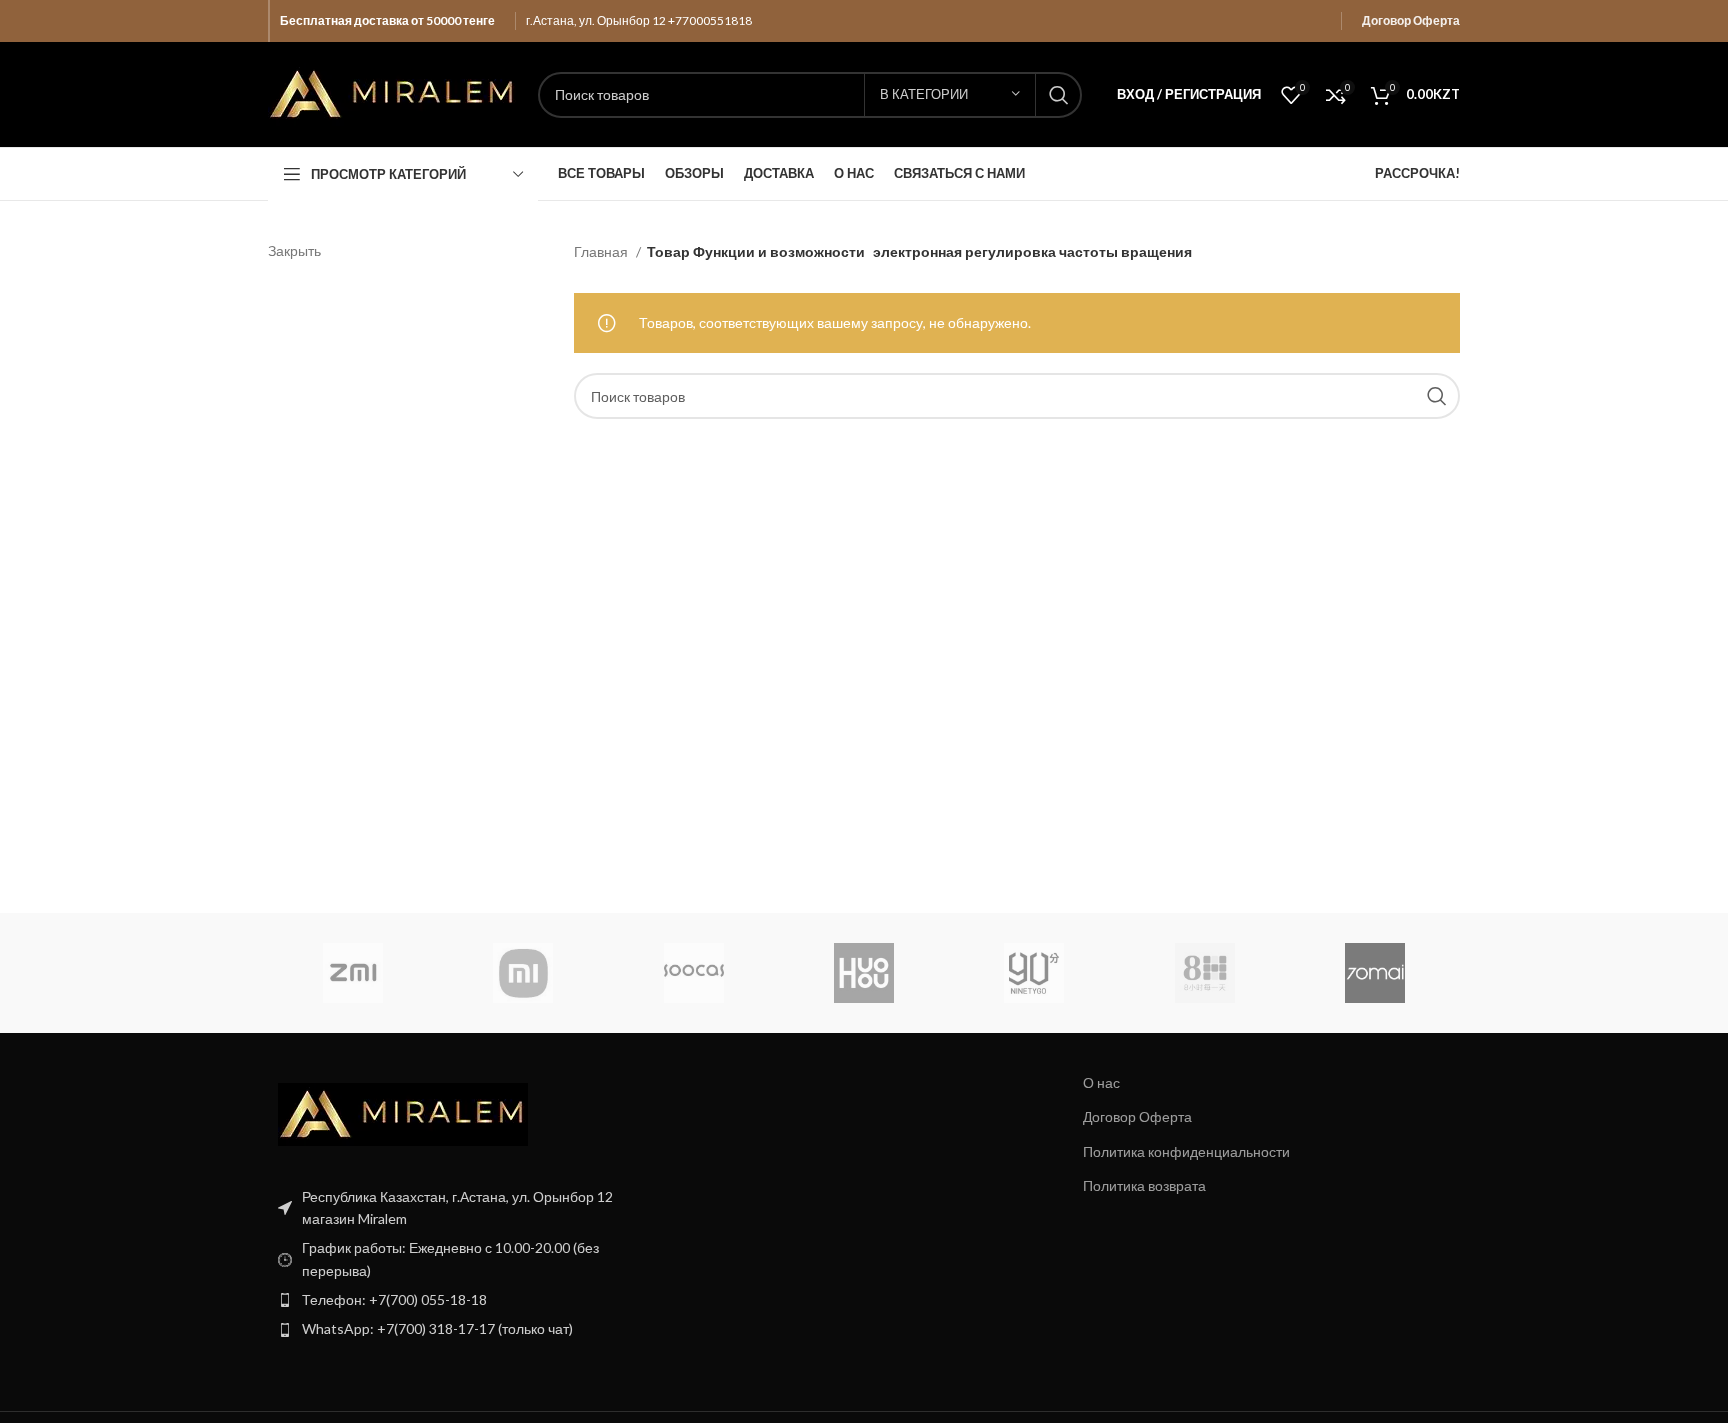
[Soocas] (694, 973)
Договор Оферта (1411, 20)
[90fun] (1034, 973)
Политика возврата (1144, 1185)
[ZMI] (353, 973)
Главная (602, 251)
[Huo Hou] (864, 973)
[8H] (1204, 973)
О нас (1101, 1082)
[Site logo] (393, 92)
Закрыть (294, 250)
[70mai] (1375, 973)
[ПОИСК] (1059, 95)
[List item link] (456, 1300)
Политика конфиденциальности (1186, 1151)
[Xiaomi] (523, 973)
